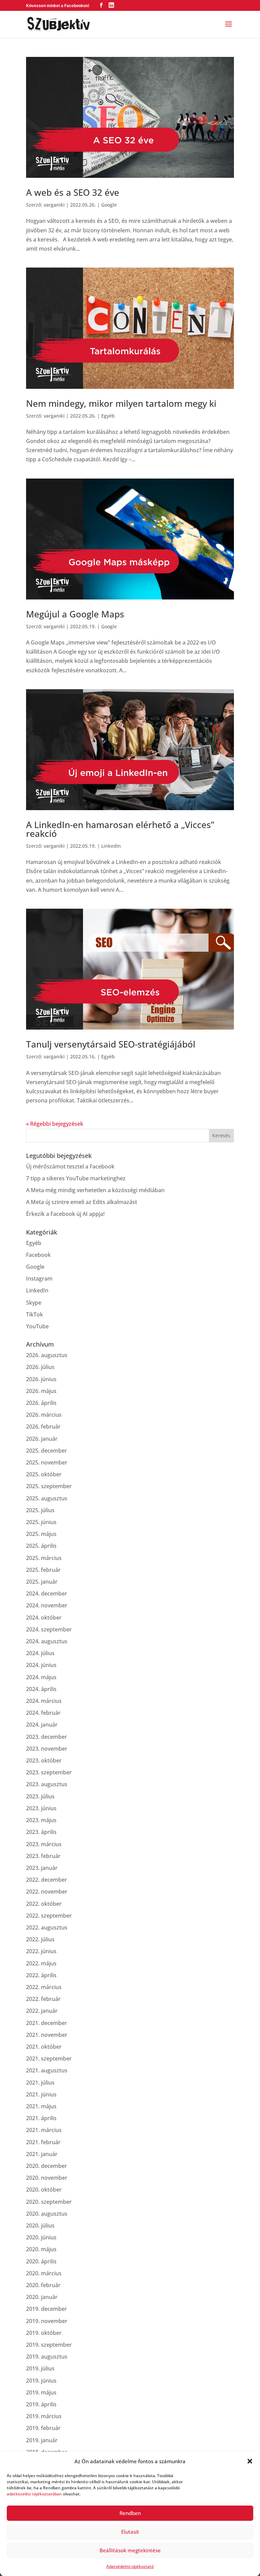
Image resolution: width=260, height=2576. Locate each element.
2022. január (42, 2011)
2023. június (41, 1808)
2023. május (41, 1820)
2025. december (47, 1451)
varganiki (54, 205)
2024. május (41, 1677)
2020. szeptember (49, 2202)
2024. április (41, 1689)
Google (109, 205)
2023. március (44, 1844)
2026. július (40, 1367)
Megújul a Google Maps (75, 614)
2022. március (44, 1987)
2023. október (44, 1760)
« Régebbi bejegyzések (55, 1124)
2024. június (41, 1665)
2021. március (44, 2130)
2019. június (41, 2381)
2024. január (42, 1725)
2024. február (43, 1713)
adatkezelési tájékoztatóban (34, 2494)
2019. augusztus (47, 2357)
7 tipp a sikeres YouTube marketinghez (76, 1178)
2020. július (40, 2225)
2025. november (47, 1462)
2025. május (41, 1534)
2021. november (47, 2035)
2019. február (43, 2428)
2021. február (43, 2142)
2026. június (41, 1379)
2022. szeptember (49, 1916)
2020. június (41, 2237)
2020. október (44, 2190)
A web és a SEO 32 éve (73, 192)
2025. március (44, 1558)
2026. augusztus (47, 1355)
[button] (250, 2461)
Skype (34, 1303)
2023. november (47, 1749)
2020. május (41, 2249)
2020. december (47, 2166)
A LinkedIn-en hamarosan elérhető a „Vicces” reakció (120, 829)
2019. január (42, 2440)
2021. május (41, 2106)
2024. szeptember (49, 1629)
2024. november (47, 1605)
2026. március (44, 1415)
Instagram (39, 1279)
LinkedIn (111, 846)
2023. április (41, 1832)
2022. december (47, 1880)
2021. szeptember (49, 2058)
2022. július (40, 1939)
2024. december (47, 1593)
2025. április (41, 1546)
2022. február (43, 1999)
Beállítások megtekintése (130, 2550)
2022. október (44, 1904)
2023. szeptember (49, 1772)
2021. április (41, 2118)
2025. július (40, 1510)
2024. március (44, 1701)
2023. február (43, 1856)
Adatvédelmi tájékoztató (130, 2566)
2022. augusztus (47, 1927)
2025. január (42, 1582)
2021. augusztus (47, 2070)
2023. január (42, 1868)
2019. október (44, 2333)
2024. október (44, 1618)
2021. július (40, 2083)
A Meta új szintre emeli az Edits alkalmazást (82, 1202)
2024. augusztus (47, 1641)
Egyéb (108, 416)
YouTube (37, 1326)
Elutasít (130, 2532)
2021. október (44, 2047)
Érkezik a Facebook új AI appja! (65, 1214)
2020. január (42, 2297)
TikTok (35, 1314)
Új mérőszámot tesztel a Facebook (70, 1166)
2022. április (41, 1975)
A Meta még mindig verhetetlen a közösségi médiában (95, 1190)
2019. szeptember (49, 2345)
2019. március (44, 2416)
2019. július (40, 2368)
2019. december (47, 2309)
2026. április (41, 1403)
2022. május (41, 1963)
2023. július (40, 1796)
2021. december (47, 2023)
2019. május (41, 2392)
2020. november (47, 2178)
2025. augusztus (47, 1498)
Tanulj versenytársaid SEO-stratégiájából (111, 1044)
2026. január (42, 1439)
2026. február (43, 1427)
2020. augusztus (47, 2214)
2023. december (47, 1737)
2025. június (41, 1522)
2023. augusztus (47, 1784)
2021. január (42, 2154)
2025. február (43, 1570)
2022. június (41, 1951)
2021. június (41, 2094)
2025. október (44, 1474)
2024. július (40, 1653)
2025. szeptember (49, 1486)
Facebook (38, 1255)
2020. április (41, 2261)
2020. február (43, 2285)
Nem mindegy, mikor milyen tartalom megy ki (121, 403)
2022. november (47, 1892)
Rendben (130, 2513)
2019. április (41, 2404)
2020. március (44, 2273)
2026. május (41, 1391)
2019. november (47, 2321)
